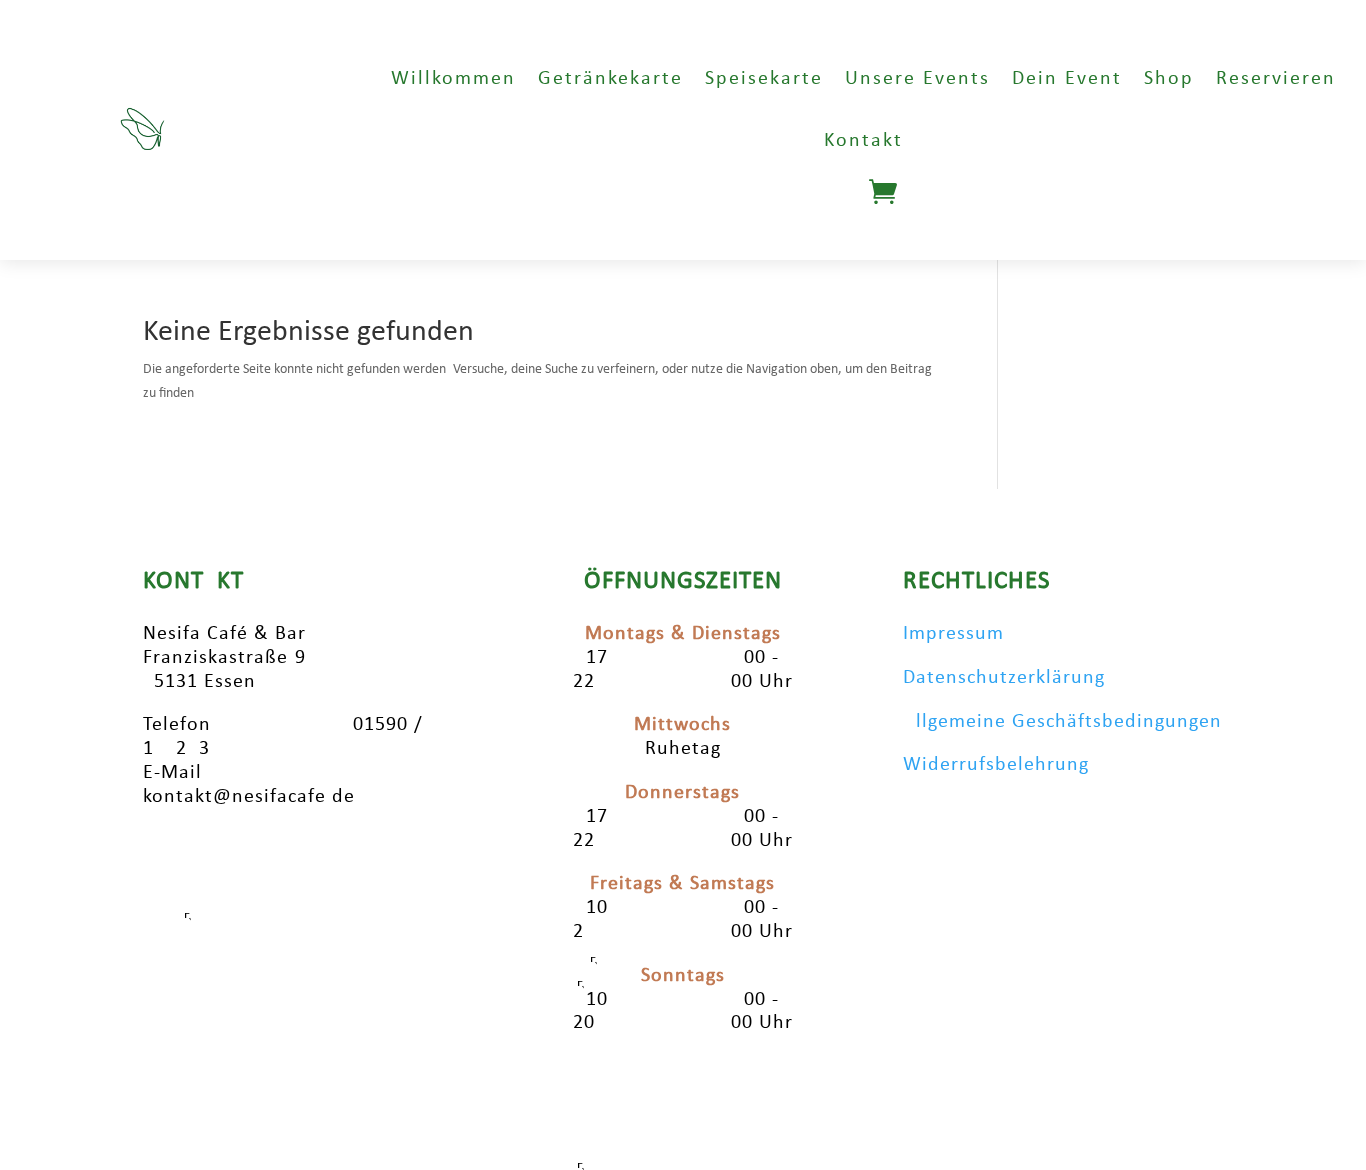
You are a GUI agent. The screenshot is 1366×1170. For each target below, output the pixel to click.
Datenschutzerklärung (1004, 678)
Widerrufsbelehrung (996, 765)
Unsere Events (917, 79)
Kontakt (863, 141)
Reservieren (1276, 79)
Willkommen (453, 79)
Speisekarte (764, 79)
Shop (1169, 79)
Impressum (953, 634)
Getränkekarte (610, 79)
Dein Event (1067, 79)
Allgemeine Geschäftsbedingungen (1062, 722)
